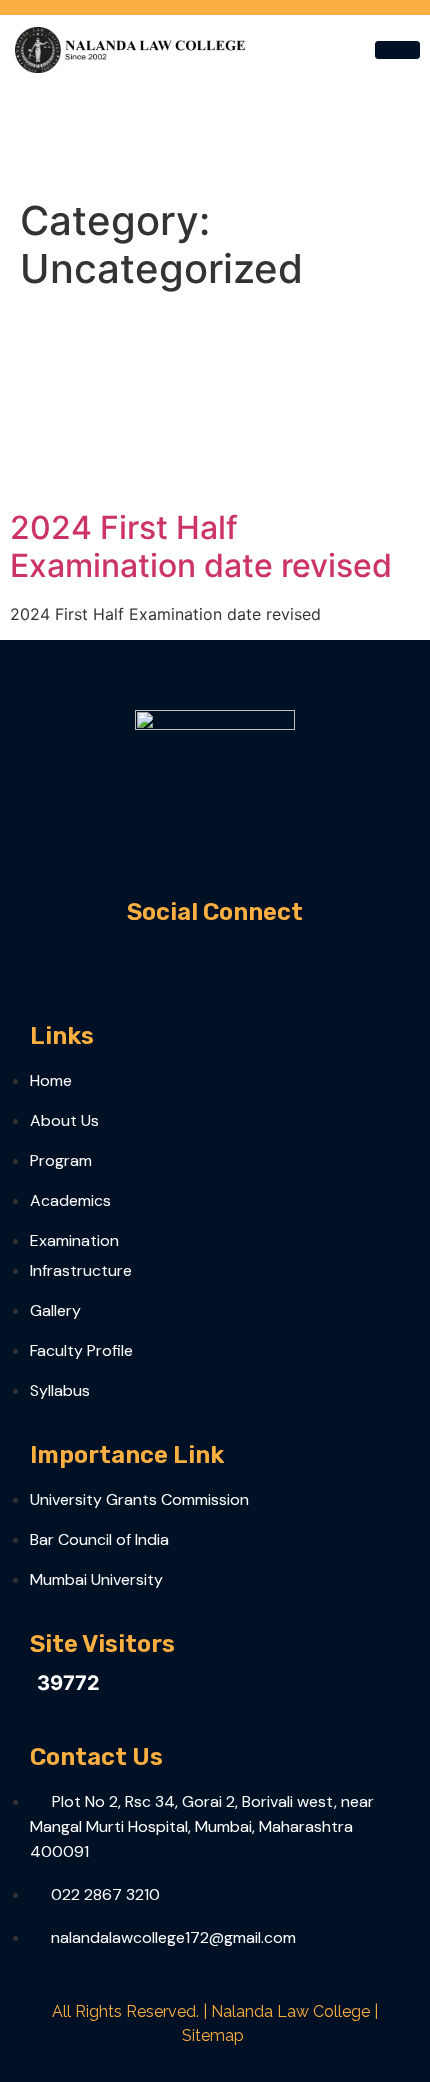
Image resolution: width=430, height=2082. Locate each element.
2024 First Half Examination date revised (201, 546)
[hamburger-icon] (397, 50)
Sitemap (213, 2035)
